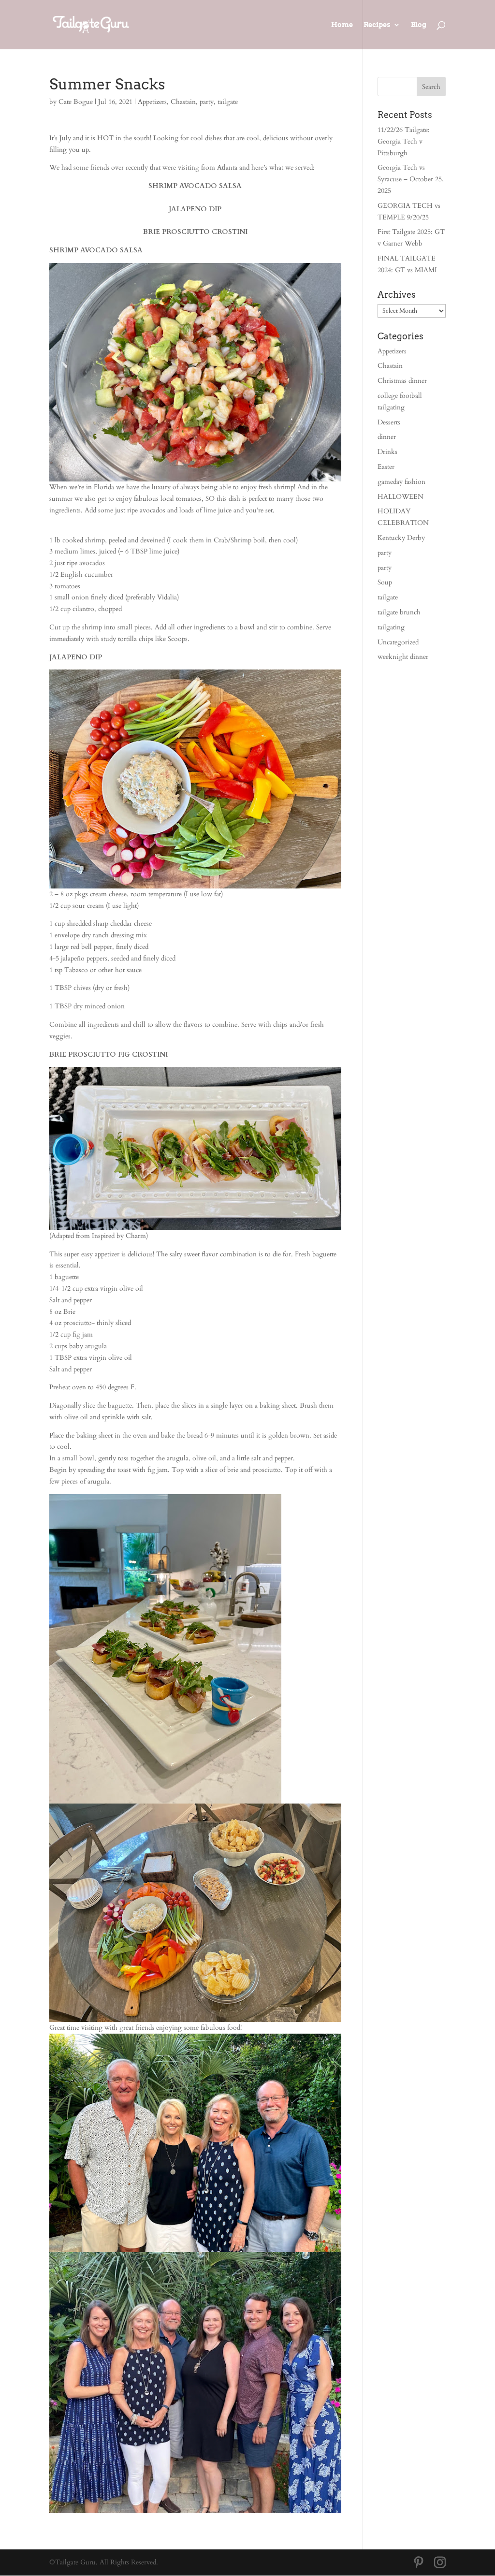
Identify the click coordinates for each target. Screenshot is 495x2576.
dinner (387, 437)
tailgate (228, 102)
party (207, 102)
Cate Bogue (76, 102)
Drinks (387, 452)
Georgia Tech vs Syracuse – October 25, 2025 (411, 179)
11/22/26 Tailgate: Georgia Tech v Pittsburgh (404, 141)
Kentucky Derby (401, 538)
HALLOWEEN (400, 497)
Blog (419, 25)
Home (342, 25)
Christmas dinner (402, 381)
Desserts (389, 422)
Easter (386, 467)
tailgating (391, 627)
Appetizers (152, 102)
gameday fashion (401, 482)
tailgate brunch (399, 612)
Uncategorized (398, 642)
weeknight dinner (403, 657)
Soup (385, 582)
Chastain (183, 102)
